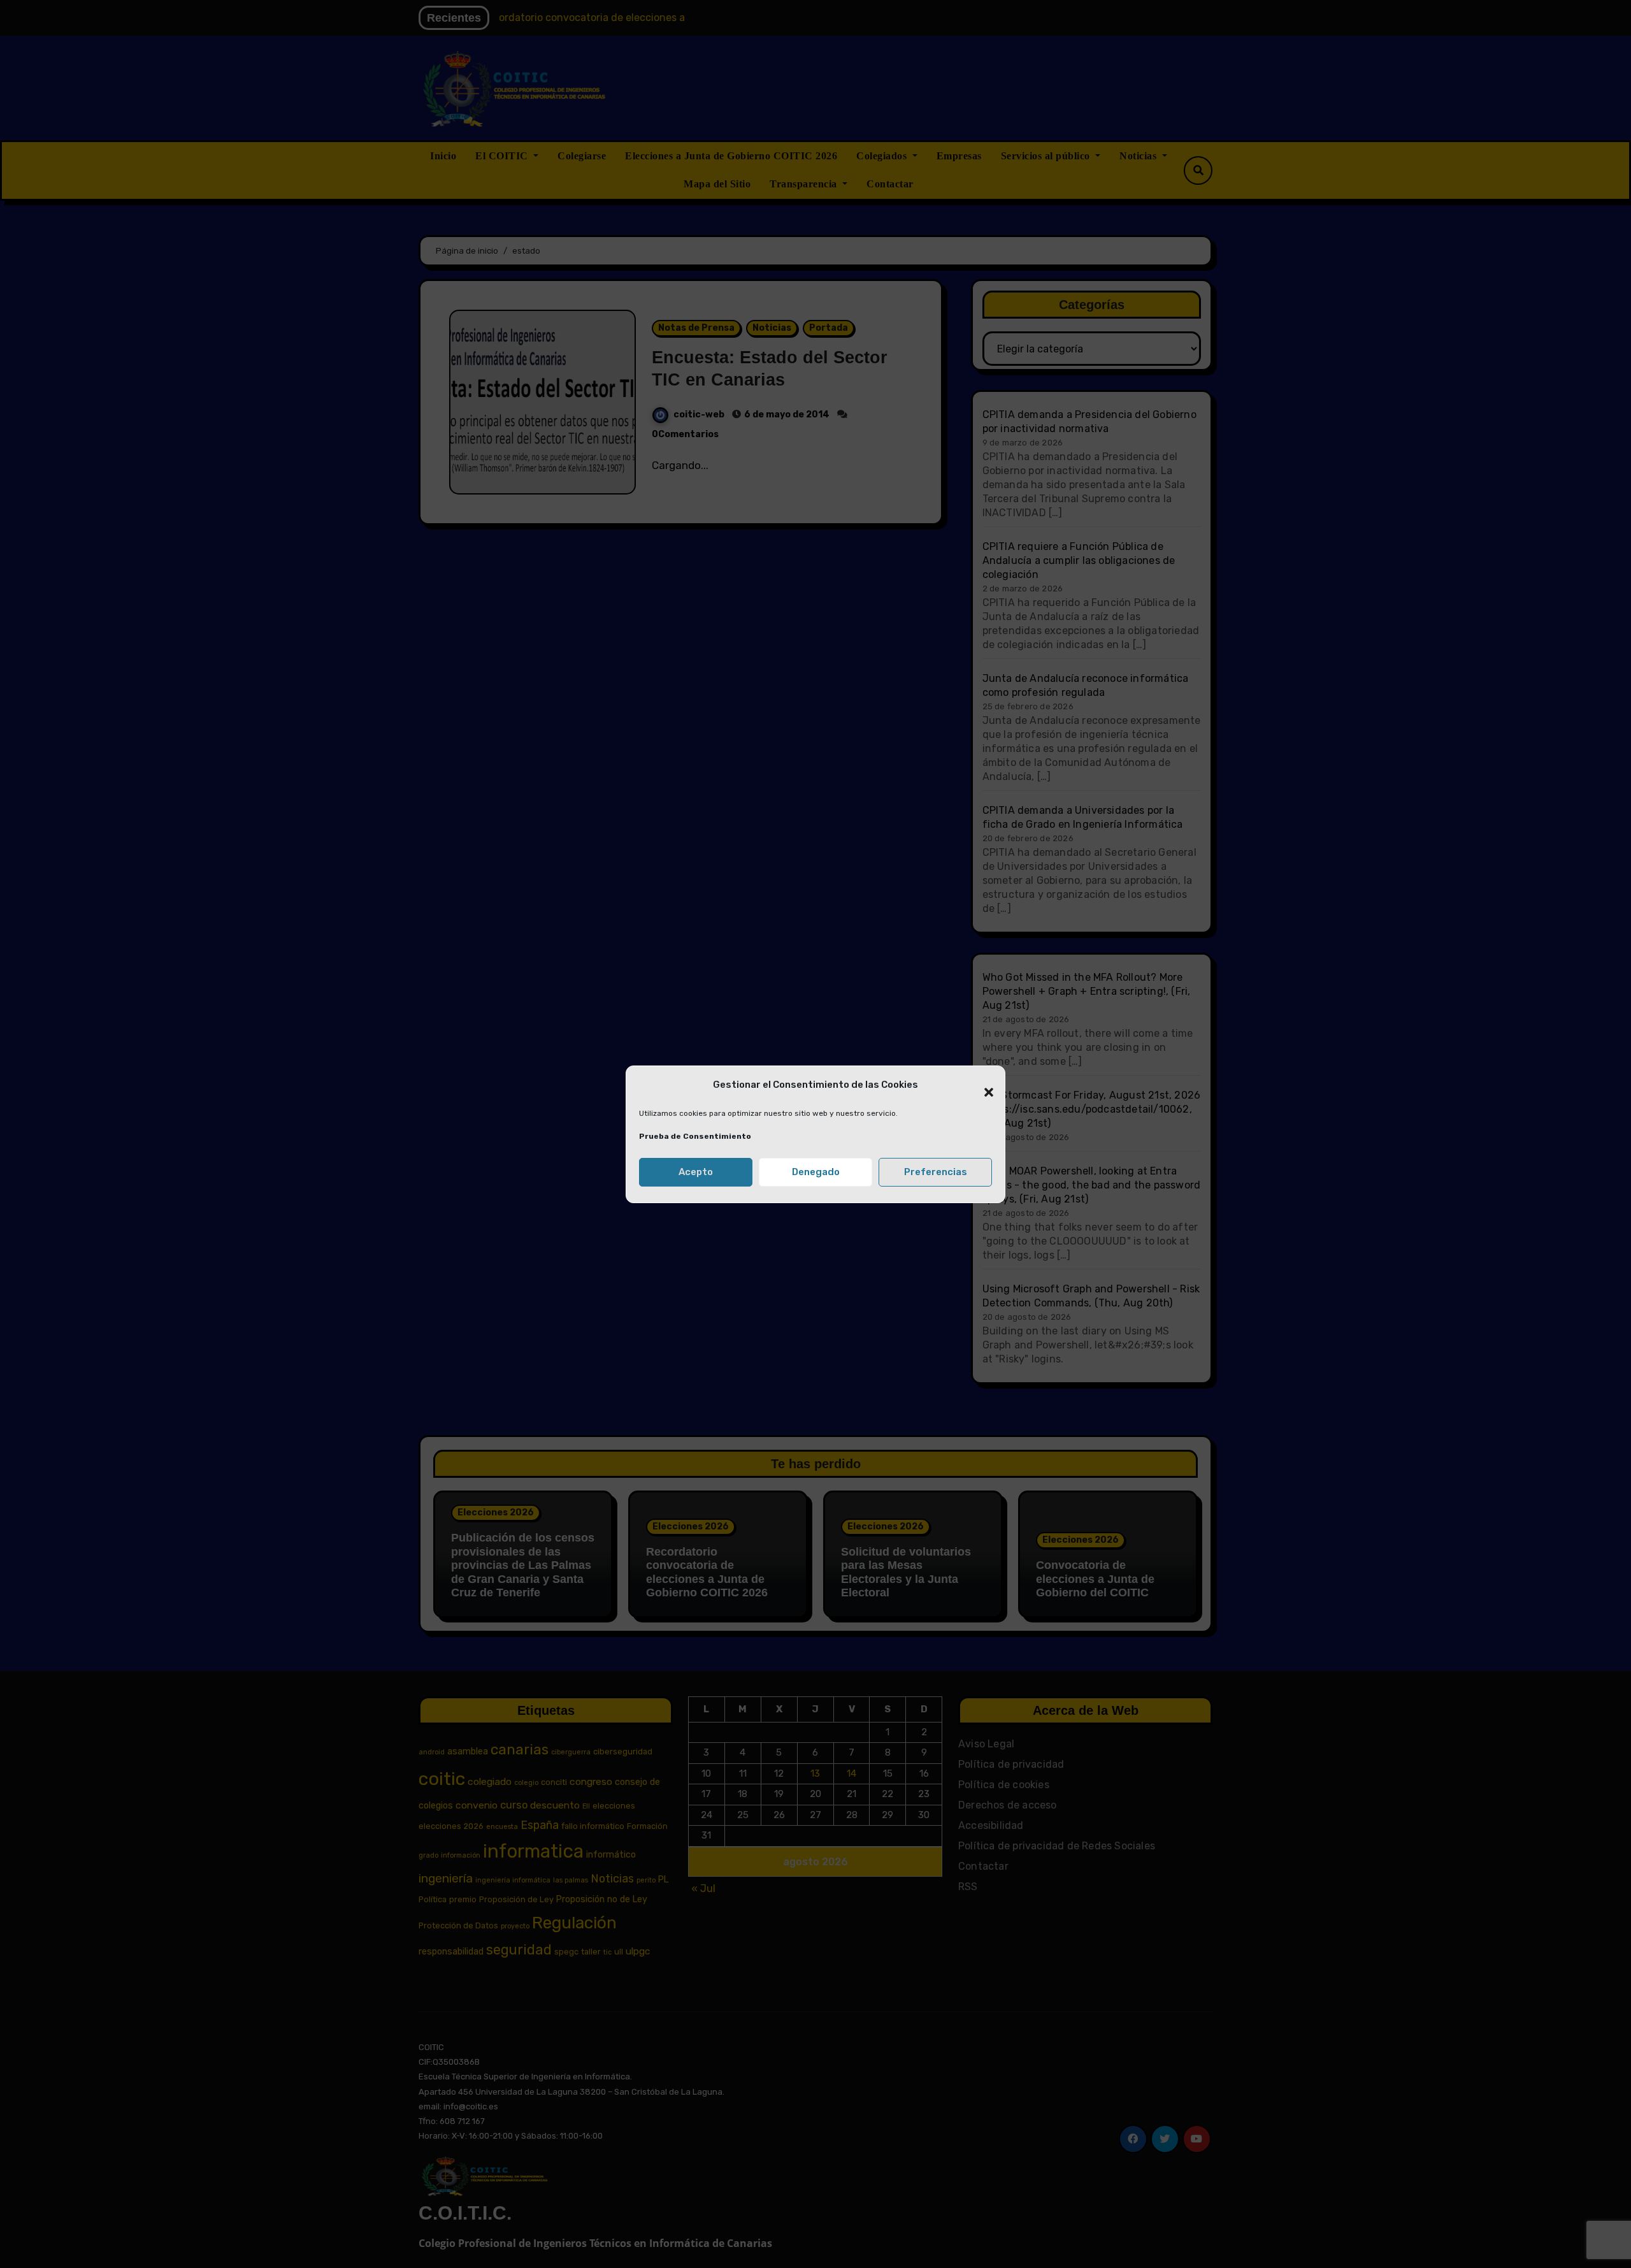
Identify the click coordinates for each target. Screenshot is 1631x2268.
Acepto (696, 1172)
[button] (982, 1085)
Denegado (816, 1172)
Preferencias (936, 1172)
